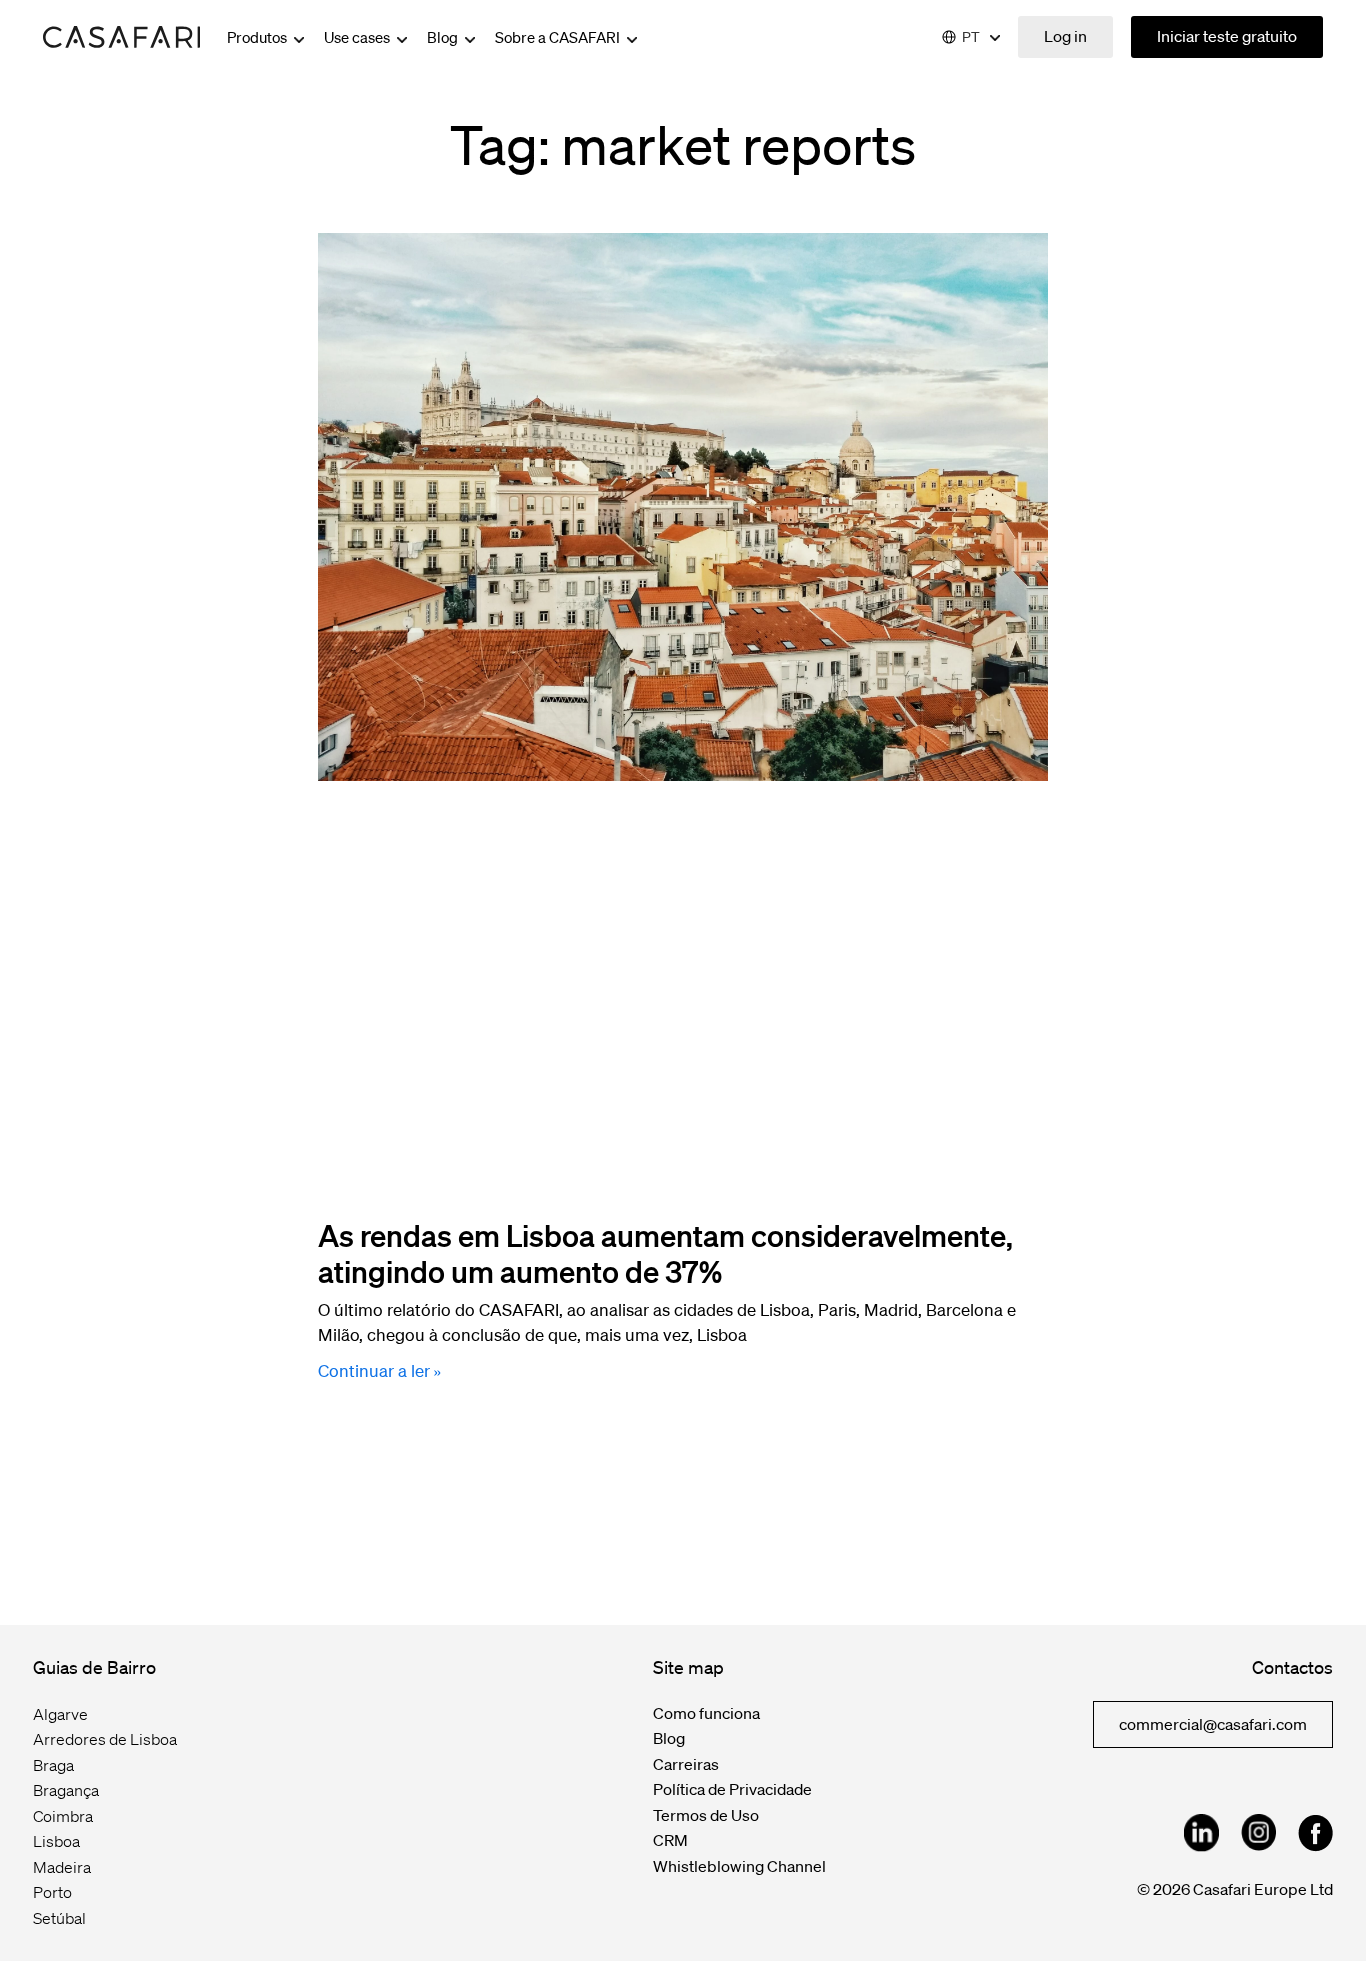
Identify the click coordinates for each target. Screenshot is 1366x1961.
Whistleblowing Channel (739, 1866)
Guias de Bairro (94, 1667)
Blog (444, 37)
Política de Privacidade (732, 1789)
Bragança (66, 1790)
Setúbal (59, 1918)
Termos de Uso (706, 1815)
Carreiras (686, 1764)
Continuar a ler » (379, 1370)
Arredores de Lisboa (105, 1739)
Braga (53, 1765)
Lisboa (56, 1841)
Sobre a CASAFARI (559, 37)
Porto (52, 1892)
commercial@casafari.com (1213, 1724)
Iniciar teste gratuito (1227, 36)
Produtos (258, 37)
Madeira (62, 1867)
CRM (670, 1840)
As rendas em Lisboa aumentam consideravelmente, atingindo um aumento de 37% (665, 1253)
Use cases (358, 37)
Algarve (60, 1714)
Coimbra (63, 1816)
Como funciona (706, 1713)
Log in (1065, 36)
